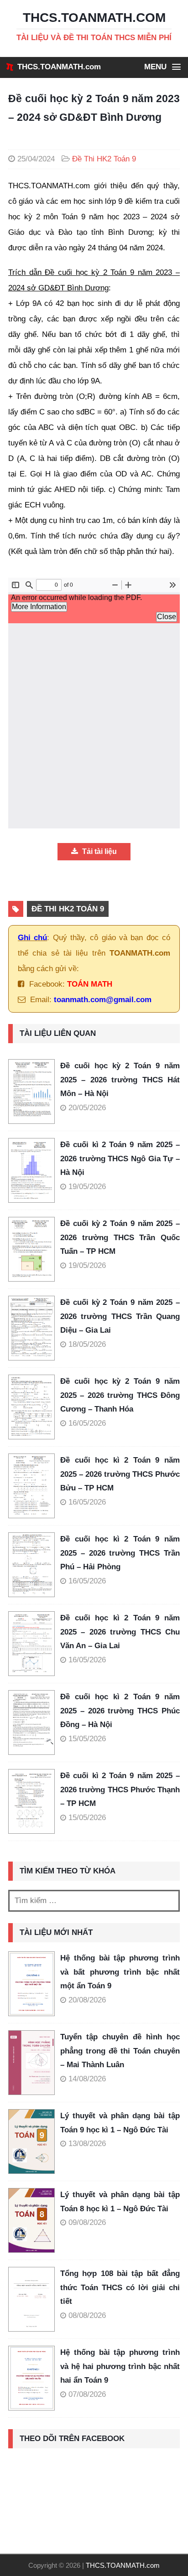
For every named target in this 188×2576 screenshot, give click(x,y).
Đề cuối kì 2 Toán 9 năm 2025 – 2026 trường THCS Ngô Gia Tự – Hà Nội (120, 1159)
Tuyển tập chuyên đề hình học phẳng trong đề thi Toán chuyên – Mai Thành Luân (120, 2051)
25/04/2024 (36, 159)
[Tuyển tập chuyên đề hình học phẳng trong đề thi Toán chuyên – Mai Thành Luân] (31, 2063)
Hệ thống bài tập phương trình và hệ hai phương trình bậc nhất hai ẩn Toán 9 (120, 2366)
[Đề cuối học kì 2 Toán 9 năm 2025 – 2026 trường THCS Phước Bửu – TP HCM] (34, 1486)
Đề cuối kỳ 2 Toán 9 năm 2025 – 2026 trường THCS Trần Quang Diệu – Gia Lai (120, 1316)
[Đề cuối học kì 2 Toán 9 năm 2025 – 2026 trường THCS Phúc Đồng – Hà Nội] (34, 1723)
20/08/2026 (87, 2000)
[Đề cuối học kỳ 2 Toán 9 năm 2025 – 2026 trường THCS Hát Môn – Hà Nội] (34, 1091)
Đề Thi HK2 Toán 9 (104, 159)
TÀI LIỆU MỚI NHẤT (56, 1932)
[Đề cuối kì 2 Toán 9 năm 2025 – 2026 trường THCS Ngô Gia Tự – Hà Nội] (34, 1170)
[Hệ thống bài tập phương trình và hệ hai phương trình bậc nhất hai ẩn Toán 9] (31, 2378)
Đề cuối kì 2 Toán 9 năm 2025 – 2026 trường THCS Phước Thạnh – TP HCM (120, 1790)
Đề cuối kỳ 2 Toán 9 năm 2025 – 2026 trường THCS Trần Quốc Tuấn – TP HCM (120, 1237)
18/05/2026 (87, 1344)
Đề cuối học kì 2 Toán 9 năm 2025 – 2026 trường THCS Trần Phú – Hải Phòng (120, 1553)
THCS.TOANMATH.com (59, 67)
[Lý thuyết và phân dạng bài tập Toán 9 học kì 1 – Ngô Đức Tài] (31, 2141)
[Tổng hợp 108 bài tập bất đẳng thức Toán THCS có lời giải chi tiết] (31, 2299)
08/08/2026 (87, 2315)
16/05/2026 (87, 1423)
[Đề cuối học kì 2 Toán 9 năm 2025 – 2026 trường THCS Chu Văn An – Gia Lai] (34, 1644)
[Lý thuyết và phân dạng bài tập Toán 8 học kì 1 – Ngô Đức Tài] (31, 2220)
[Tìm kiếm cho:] (94, 1901)
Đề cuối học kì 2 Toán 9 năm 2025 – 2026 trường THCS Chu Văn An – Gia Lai (120, 1632)
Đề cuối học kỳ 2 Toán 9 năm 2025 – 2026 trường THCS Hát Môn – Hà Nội (120, 1080)
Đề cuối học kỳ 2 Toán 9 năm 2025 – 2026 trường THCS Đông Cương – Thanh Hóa (120, 1395)
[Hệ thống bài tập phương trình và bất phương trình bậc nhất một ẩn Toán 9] (31, 1984)
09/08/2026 (87, 2222)
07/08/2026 (87, 2394)
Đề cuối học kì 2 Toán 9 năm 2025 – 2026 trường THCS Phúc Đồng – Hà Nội (120, 1711)
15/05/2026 (87, 1739)
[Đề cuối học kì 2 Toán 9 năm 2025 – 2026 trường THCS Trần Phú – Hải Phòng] (34, 1565)
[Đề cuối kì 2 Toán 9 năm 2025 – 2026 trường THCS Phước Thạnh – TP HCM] (34, 1801)
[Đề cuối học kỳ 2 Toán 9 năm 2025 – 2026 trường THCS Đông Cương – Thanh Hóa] (34, 1407)
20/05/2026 (87, 1108)
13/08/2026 (87, 2144)
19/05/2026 (87, 1187)
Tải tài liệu (99, 851)
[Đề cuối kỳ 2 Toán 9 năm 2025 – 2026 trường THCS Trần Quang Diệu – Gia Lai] (34, 1328)
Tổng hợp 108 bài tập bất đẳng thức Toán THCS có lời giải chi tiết (120, 2287)
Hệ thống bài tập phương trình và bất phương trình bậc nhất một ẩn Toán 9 (120, 1972)
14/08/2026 (87, 2079)
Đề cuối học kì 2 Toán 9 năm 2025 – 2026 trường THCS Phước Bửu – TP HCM (120, 1474)
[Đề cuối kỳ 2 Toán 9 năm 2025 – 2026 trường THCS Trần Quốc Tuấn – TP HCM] (34, 1249)
